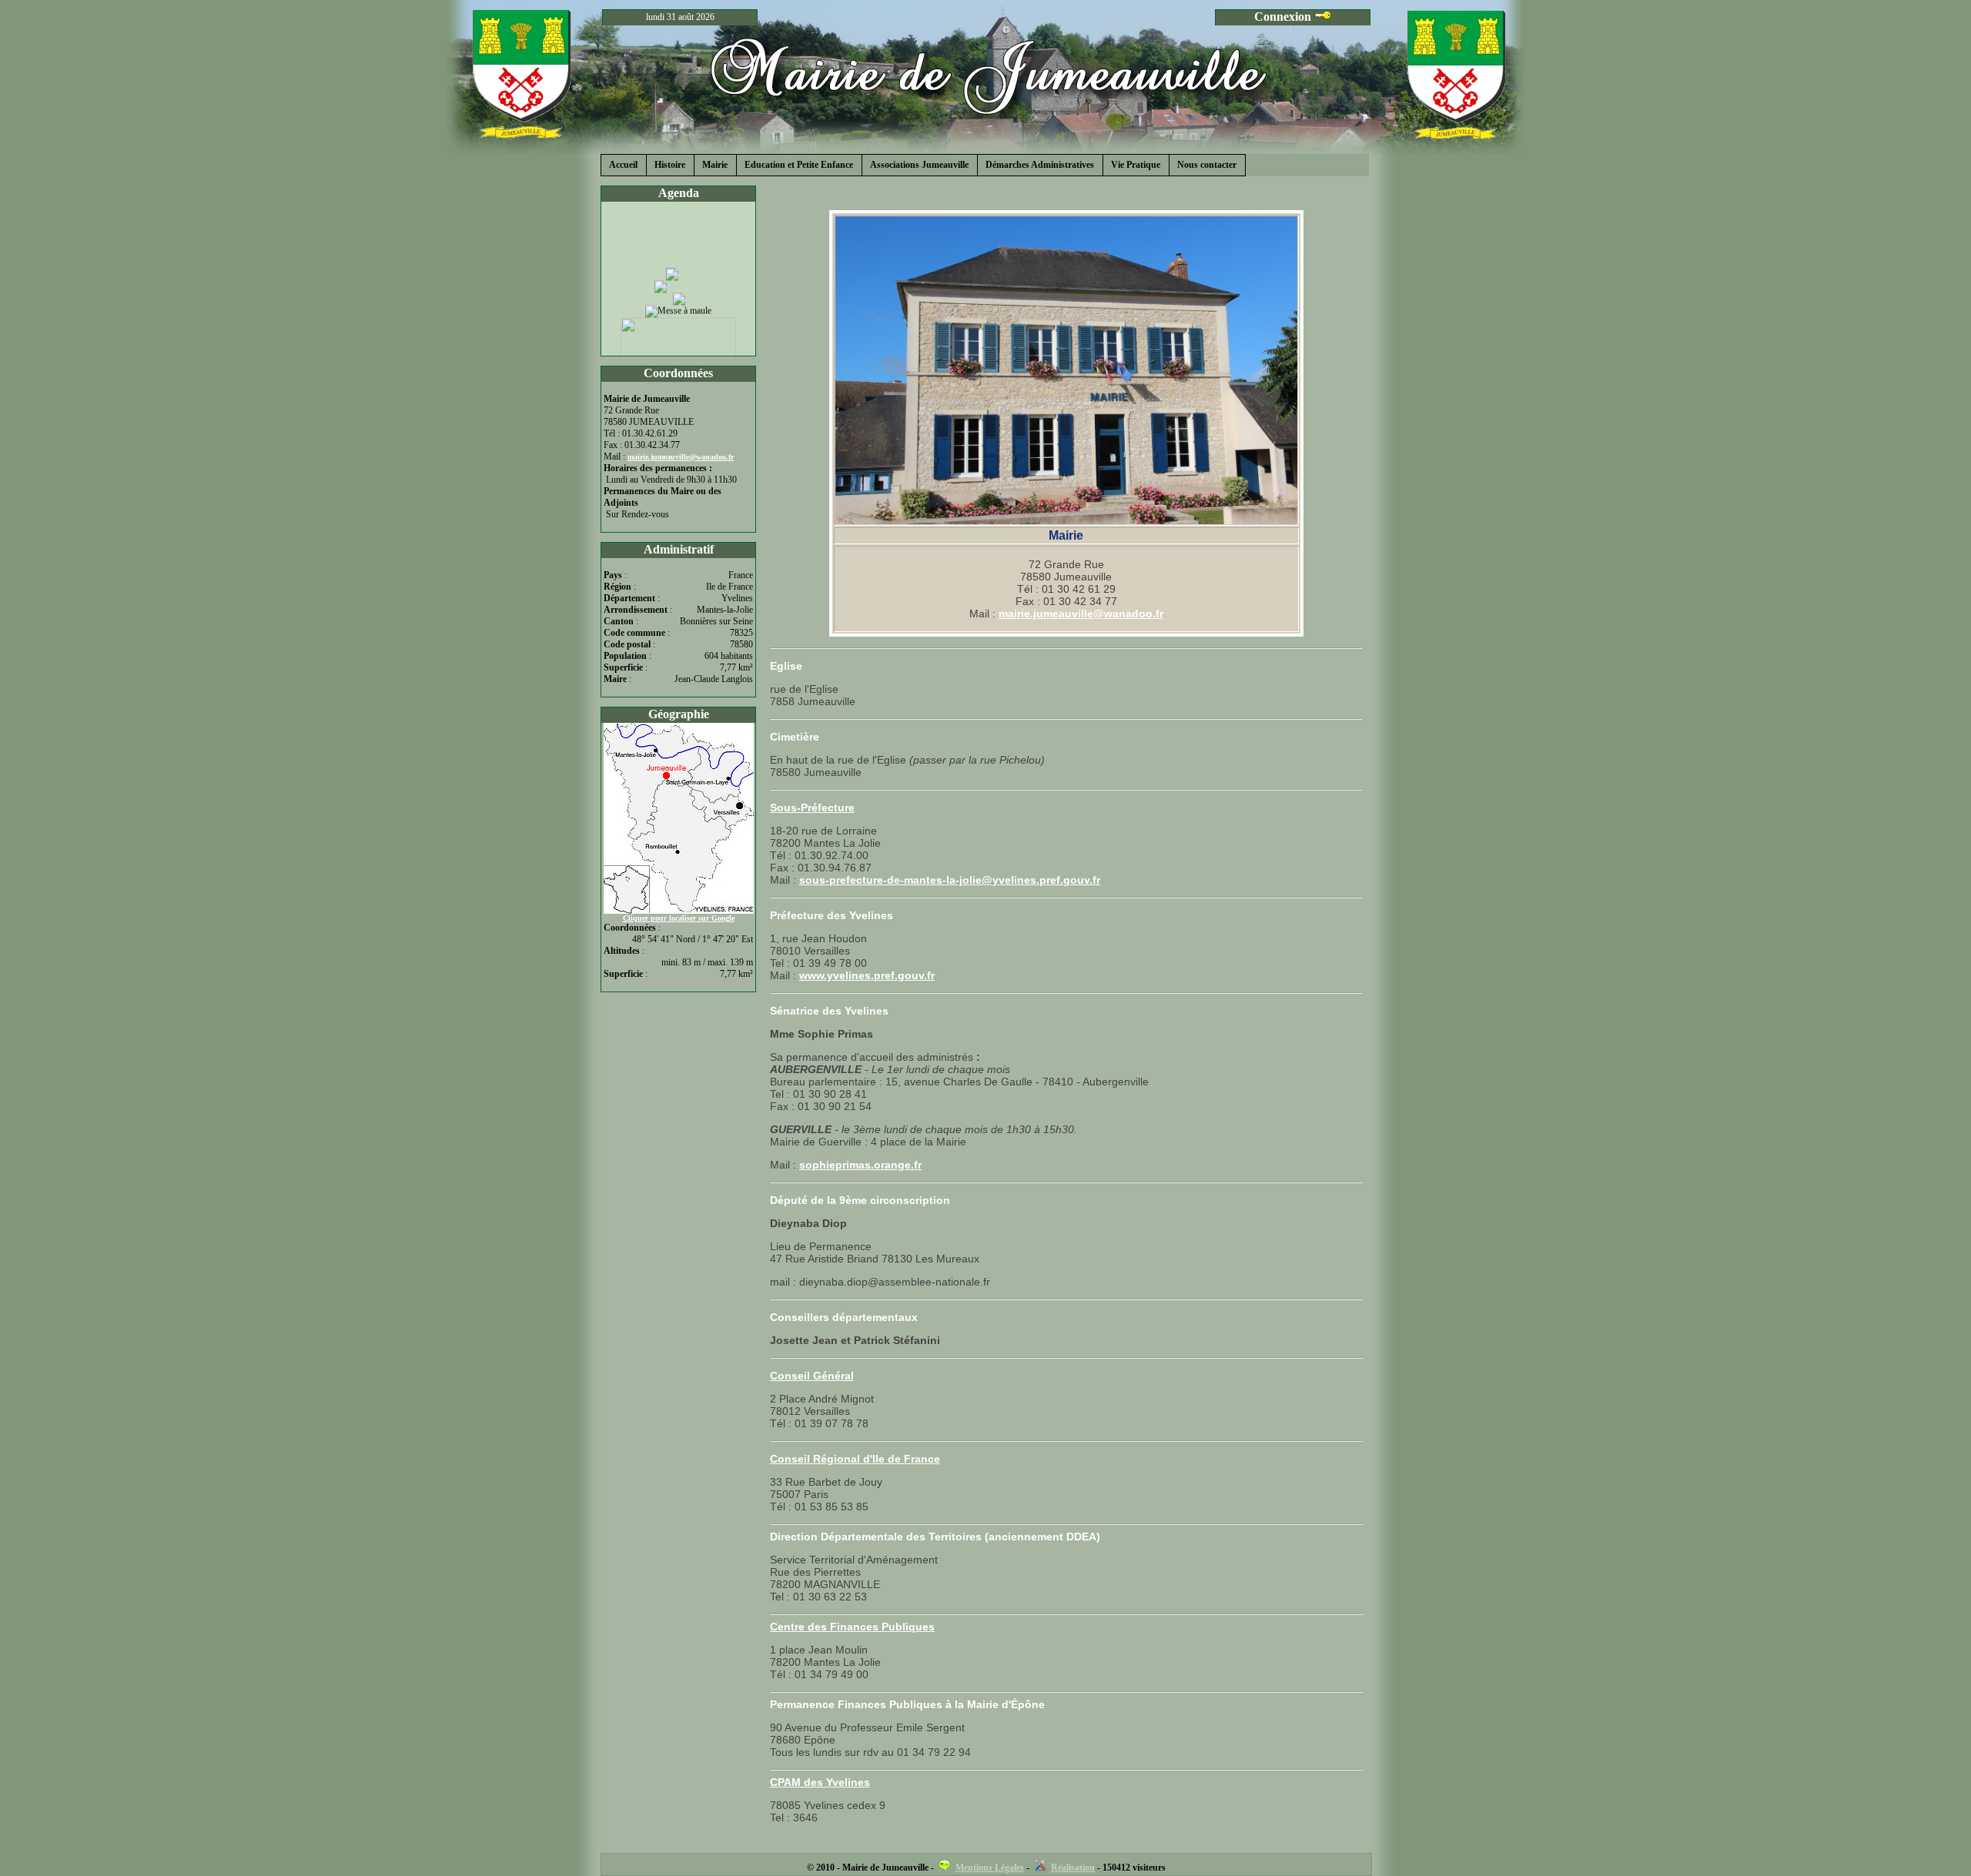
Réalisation (1073, 1868)
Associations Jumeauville (919, 165)
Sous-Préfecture (812, 808)
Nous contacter (1207, 165)
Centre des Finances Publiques (852, 1627)
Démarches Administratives (1040, 165)
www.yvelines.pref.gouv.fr (867, 975)
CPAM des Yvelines (820, 1782)
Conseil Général (812, 1376)
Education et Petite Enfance (799, 165)
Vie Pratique (1136, 165)
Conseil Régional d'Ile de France (855, 1459)
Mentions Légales (990, 1868)
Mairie (715, 165)
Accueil (623, 165)
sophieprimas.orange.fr (860, 1165)
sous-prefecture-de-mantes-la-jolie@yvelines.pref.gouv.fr (950, 880)
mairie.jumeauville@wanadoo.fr (1081, 614)
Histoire (670, 165)
